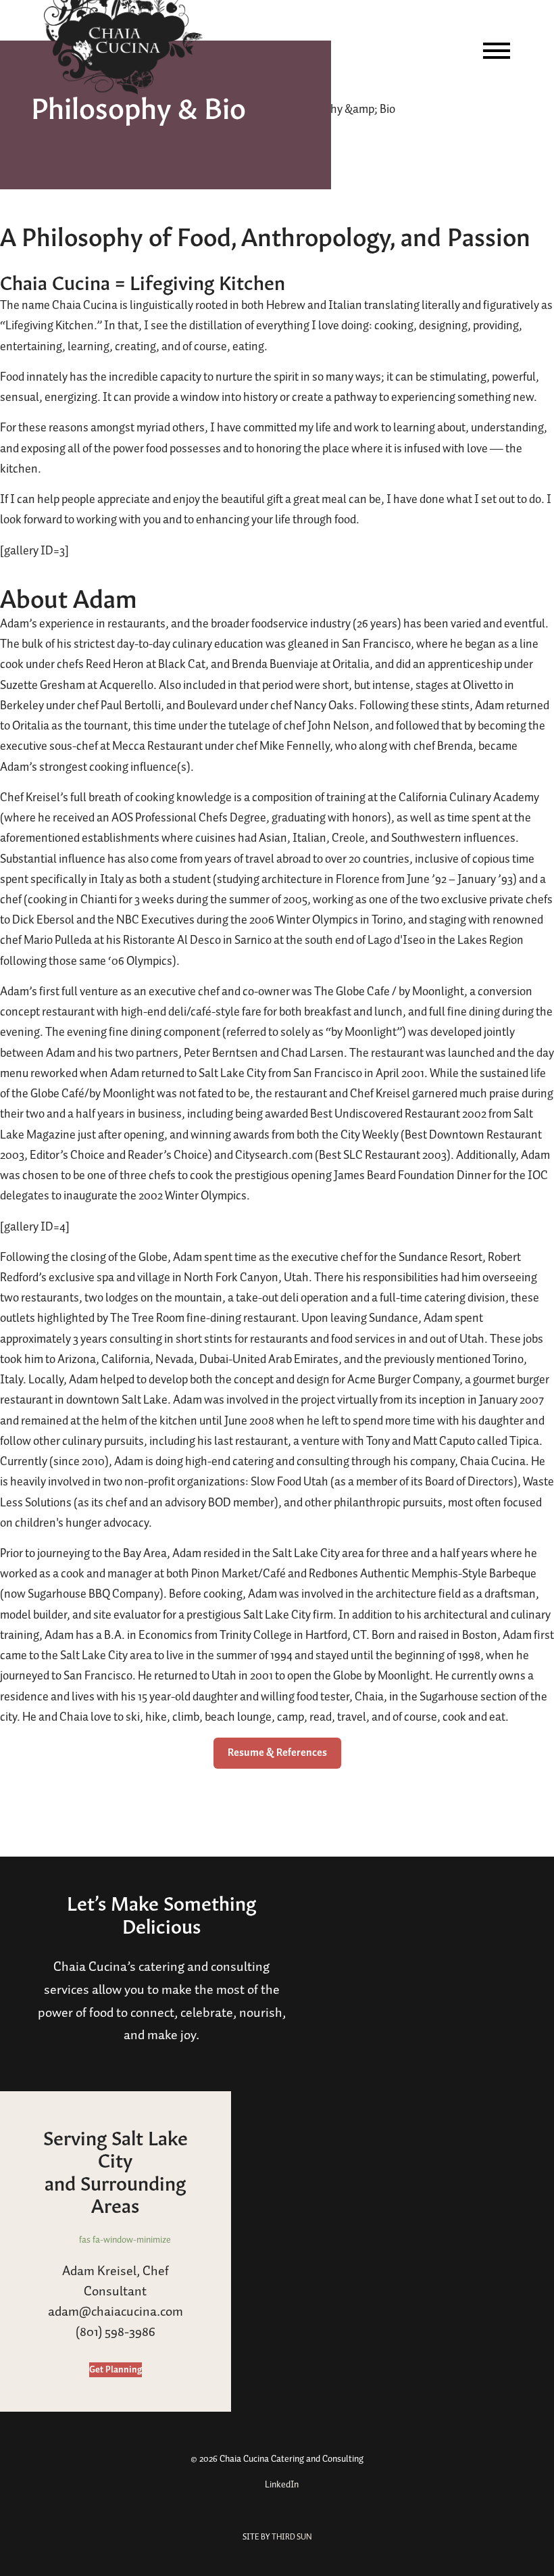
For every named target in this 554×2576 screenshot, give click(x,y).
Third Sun (291, 2537)
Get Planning (116, 2370)
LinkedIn (281, 2485)
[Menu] (497, 51)
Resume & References (277, 1753)
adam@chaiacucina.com (116, 2312)
